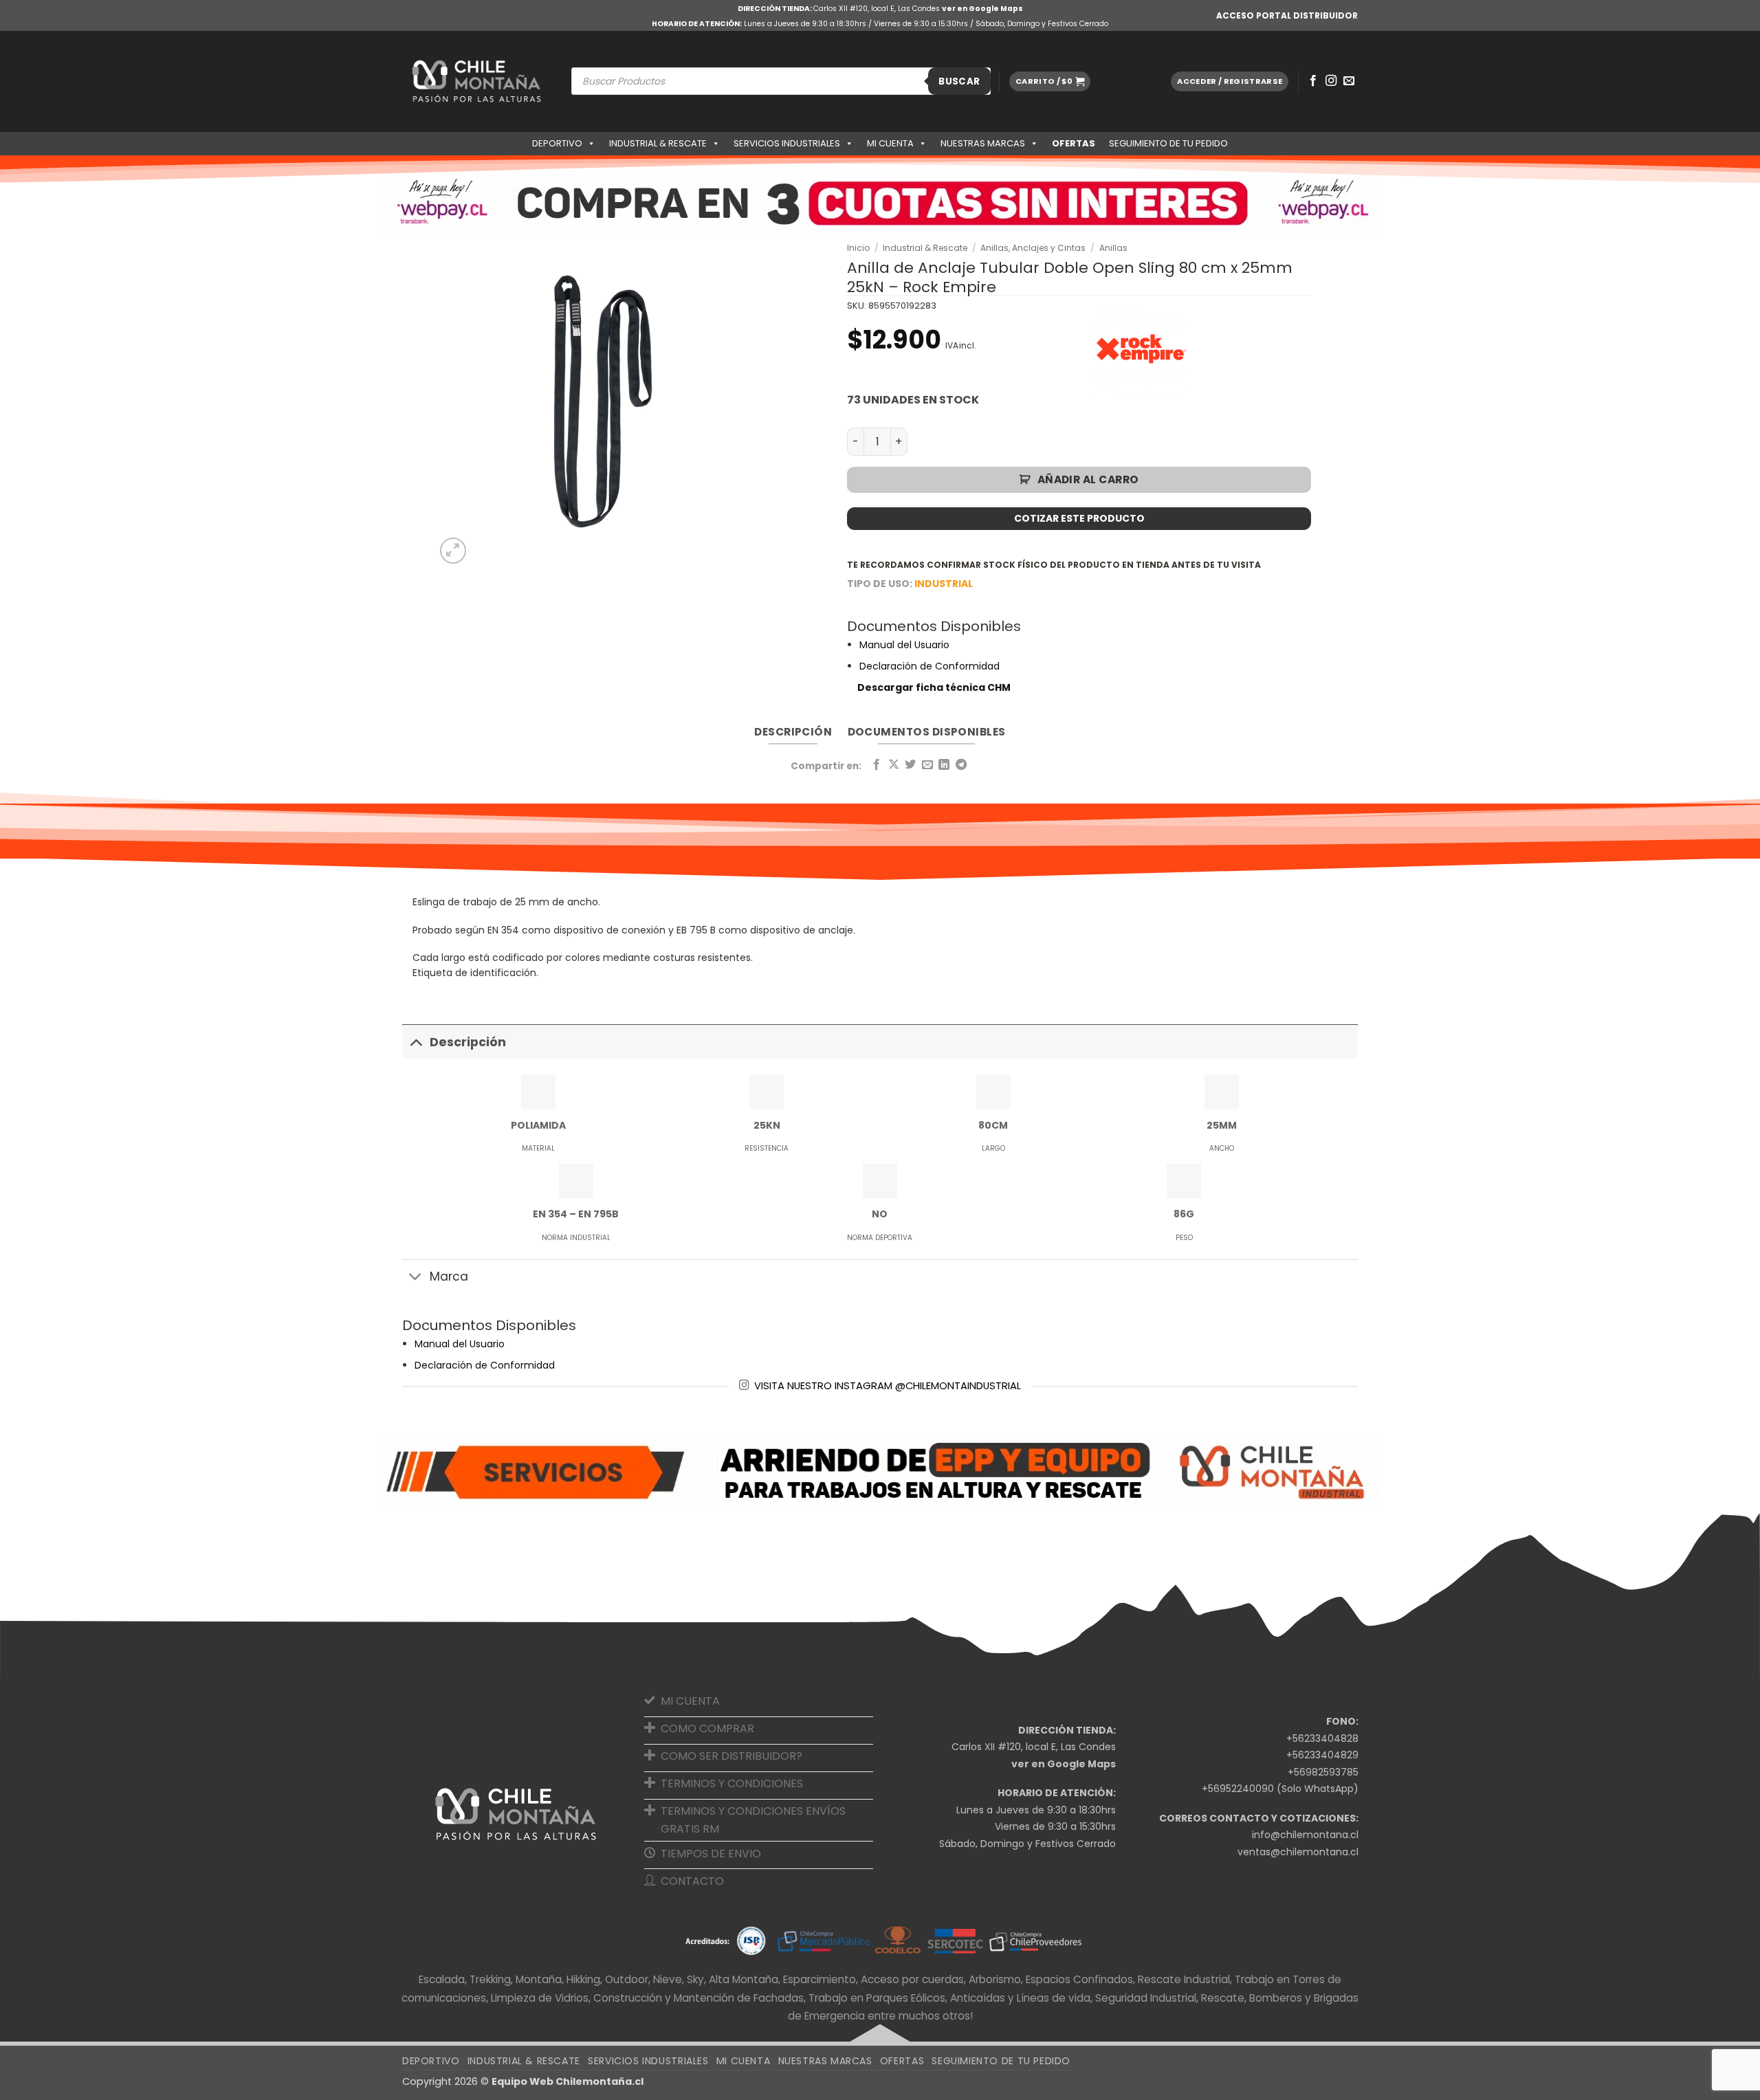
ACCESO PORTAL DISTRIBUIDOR (1287, 15)
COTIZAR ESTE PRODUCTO (1079, 518)
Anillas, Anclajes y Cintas (1033, 248)
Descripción (468, 1042)
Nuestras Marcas (983, 143)
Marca (449, 1276)
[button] (1050, 81)
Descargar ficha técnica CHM (934, 687)
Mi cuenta (890, 143)
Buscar (959, 81)
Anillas (1113, 248)
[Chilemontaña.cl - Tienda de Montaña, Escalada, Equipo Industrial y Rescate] (476, 81)
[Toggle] (416, 1042)
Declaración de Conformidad (929, 666)
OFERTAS (1074, 143)
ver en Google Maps (982, 9)
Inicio (858, 248)
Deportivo (557, 143)
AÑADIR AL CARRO (1088, 479)
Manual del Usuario (904, 645)
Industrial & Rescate (658, 143)
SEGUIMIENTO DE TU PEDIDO (1168, 143)
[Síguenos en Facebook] (1313, 81)
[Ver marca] (1141, 348)
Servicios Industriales (787, 143)
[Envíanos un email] (1349, 81)
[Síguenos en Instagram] (1331, 81)
